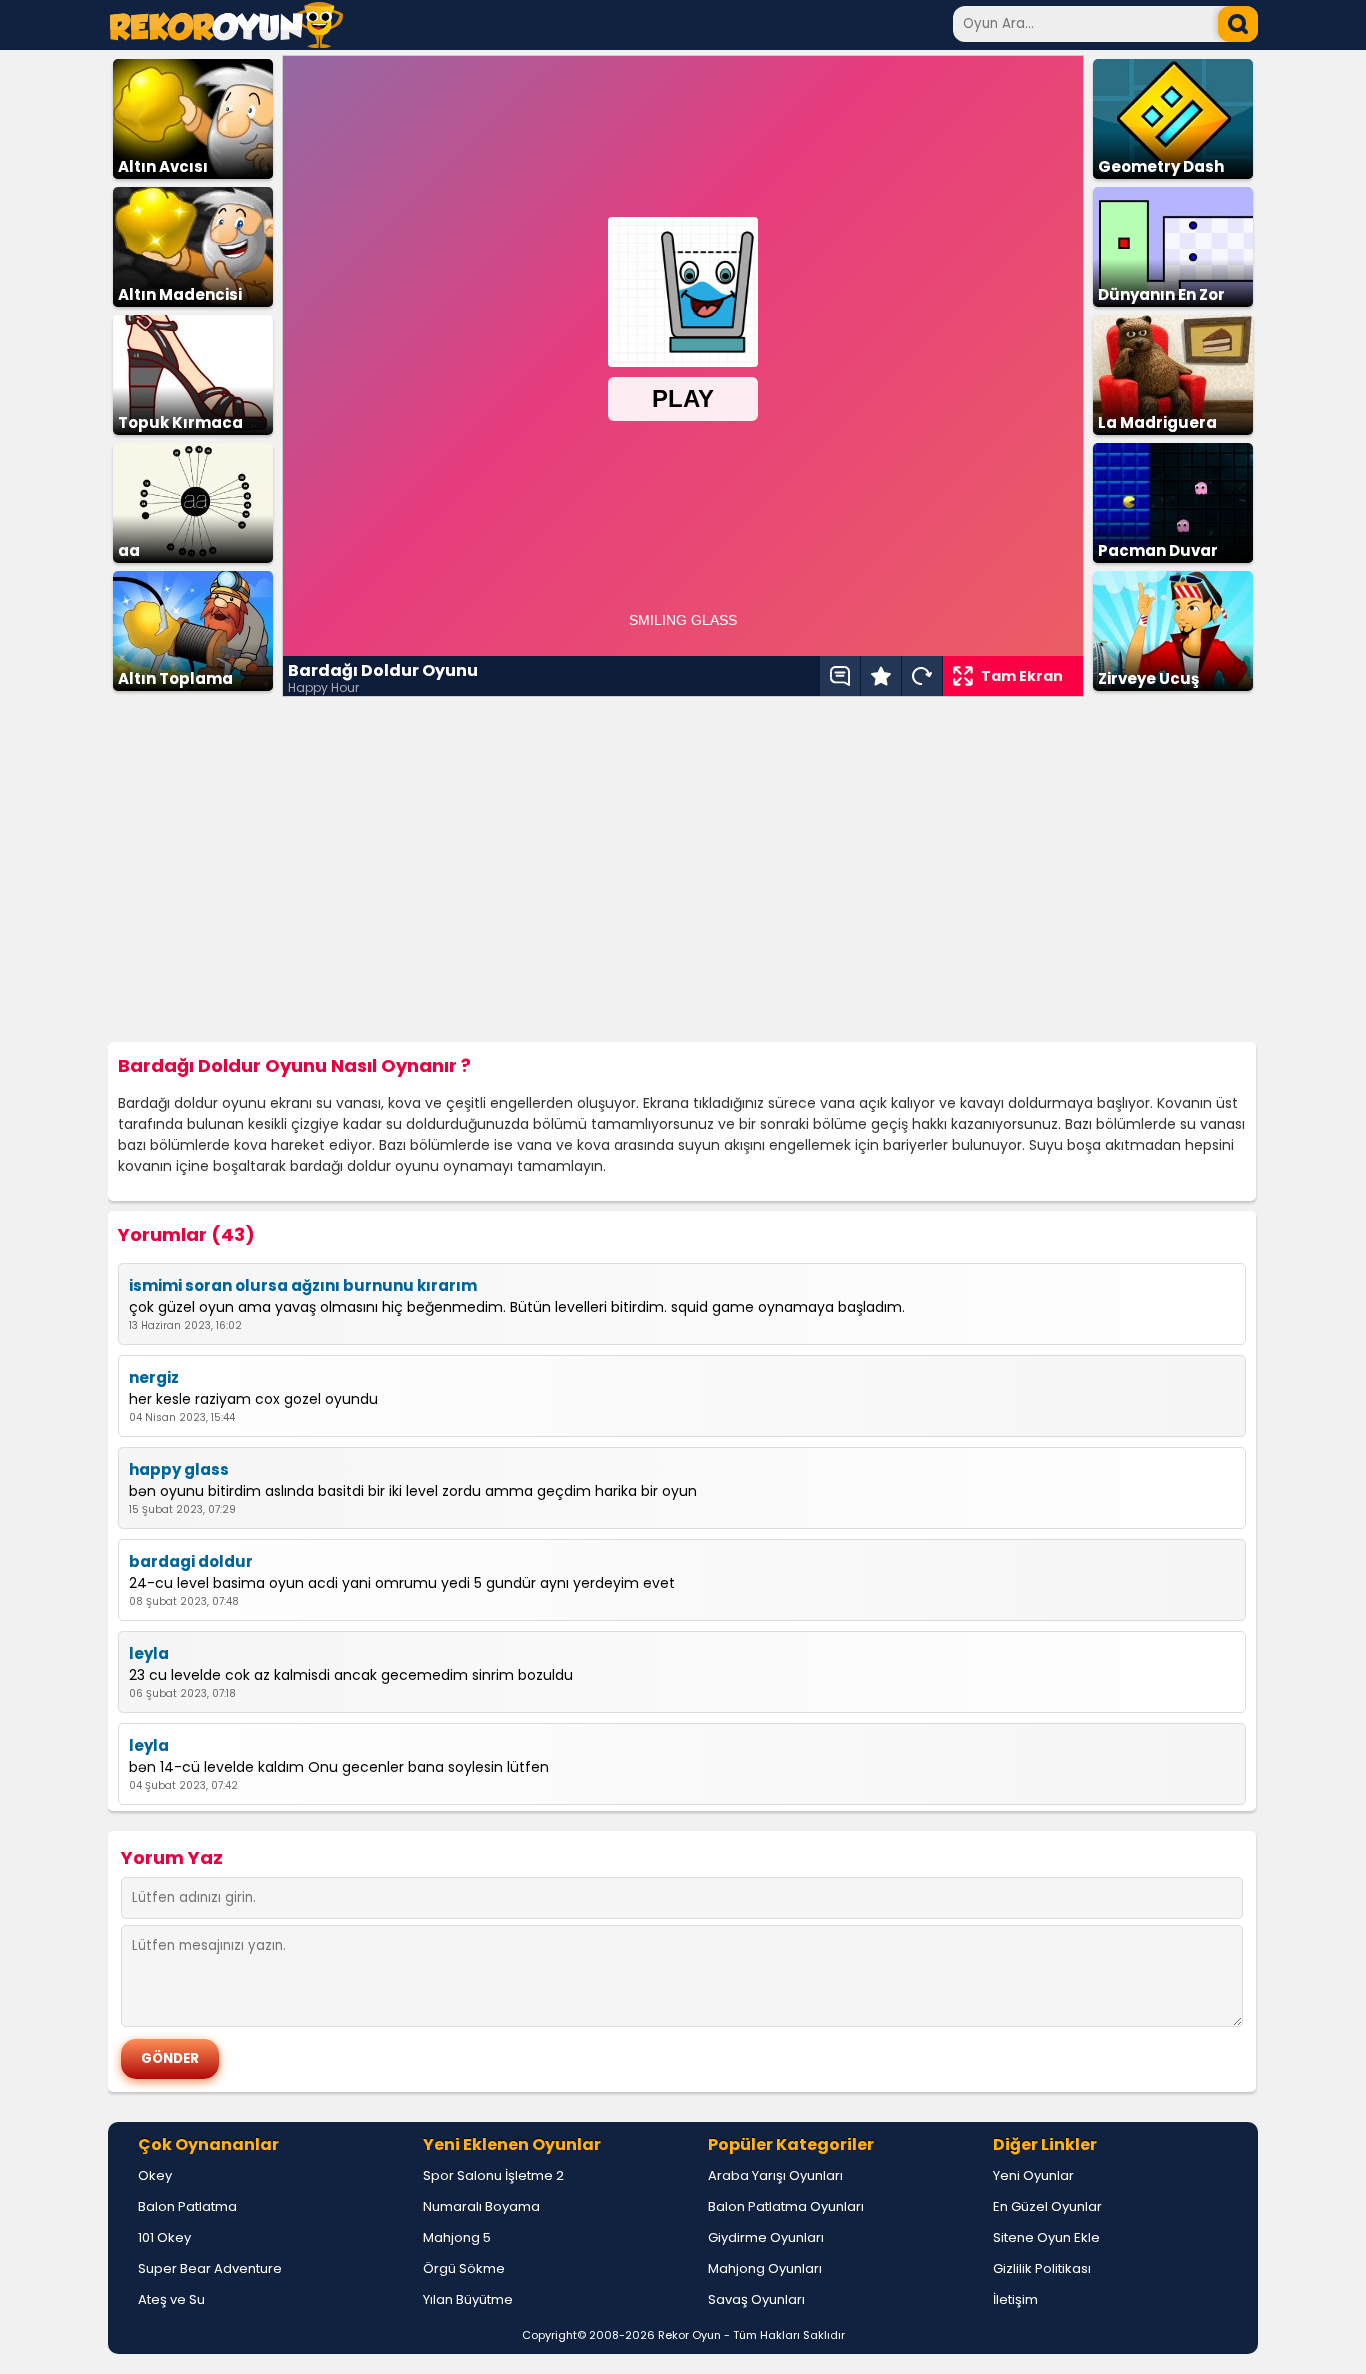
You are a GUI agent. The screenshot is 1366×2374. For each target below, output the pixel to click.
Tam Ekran (1022, 676)
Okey (155, 2175)
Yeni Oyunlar (1033, 2175)
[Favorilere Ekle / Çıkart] (881, 676)
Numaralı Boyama (481, 2206)
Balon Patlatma (187, 2206)
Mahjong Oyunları (765, 2268)
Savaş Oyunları (756, 2299)
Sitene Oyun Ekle (1046, 2237)
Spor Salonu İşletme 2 (493, 2175)
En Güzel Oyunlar (1047, 2206)
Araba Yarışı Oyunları (775, 2175)
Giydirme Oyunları (766, 2237)
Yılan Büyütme (468, 2299)
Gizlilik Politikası (1042, 2268)
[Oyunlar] (226, 42)
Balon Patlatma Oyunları (786, 2206)
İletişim (1015, 2299)
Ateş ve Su (171, 2299)
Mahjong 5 (457, 2237)
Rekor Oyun (689, 2335)
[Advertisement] (683, 870)
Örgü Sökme (464, 2268)
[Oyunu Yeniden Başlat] (922, 676)
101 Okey (164, 2237)
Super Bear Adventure (210, 2268)
